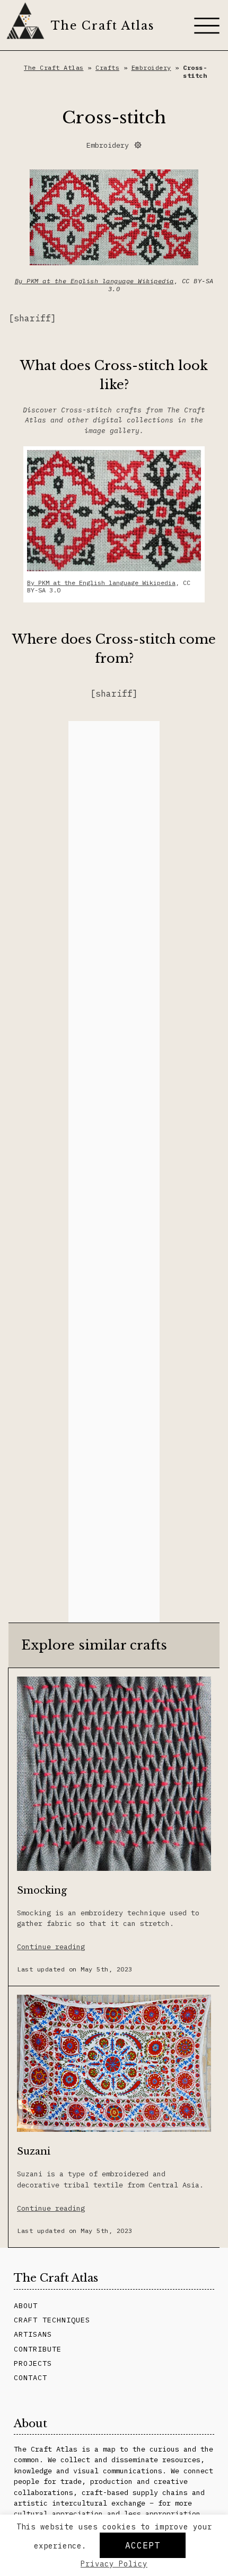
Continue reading (51, 1947)
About (26, 2305)
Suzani (34, 2151)
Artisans (33, 2334)
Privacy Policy (114, 2564)
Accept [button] (143, 2545)
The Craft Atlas (103, 26)
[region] (114, 1172)
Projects (33, 2363)
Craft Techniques (52, 2320)
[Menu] (207, 25)
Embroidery (151, 67)
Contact (30, 2377)
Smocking (42, 1890)
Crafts (107, 67)
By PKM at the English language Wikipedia (94, 281)
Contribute (38, 2349)
